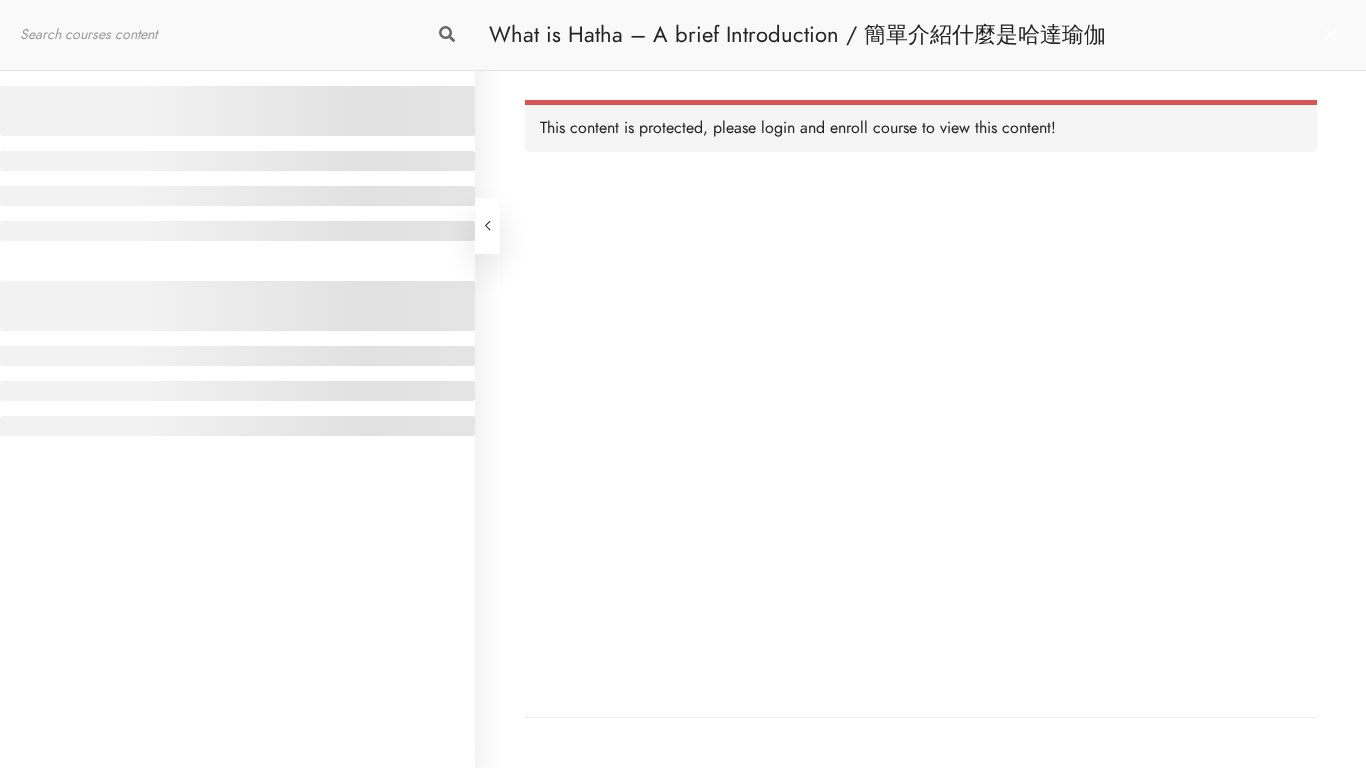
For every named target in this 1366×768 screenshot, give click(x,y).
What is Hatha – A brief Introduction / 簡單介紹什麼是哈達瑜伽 (797, 34)
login (778, 128)
